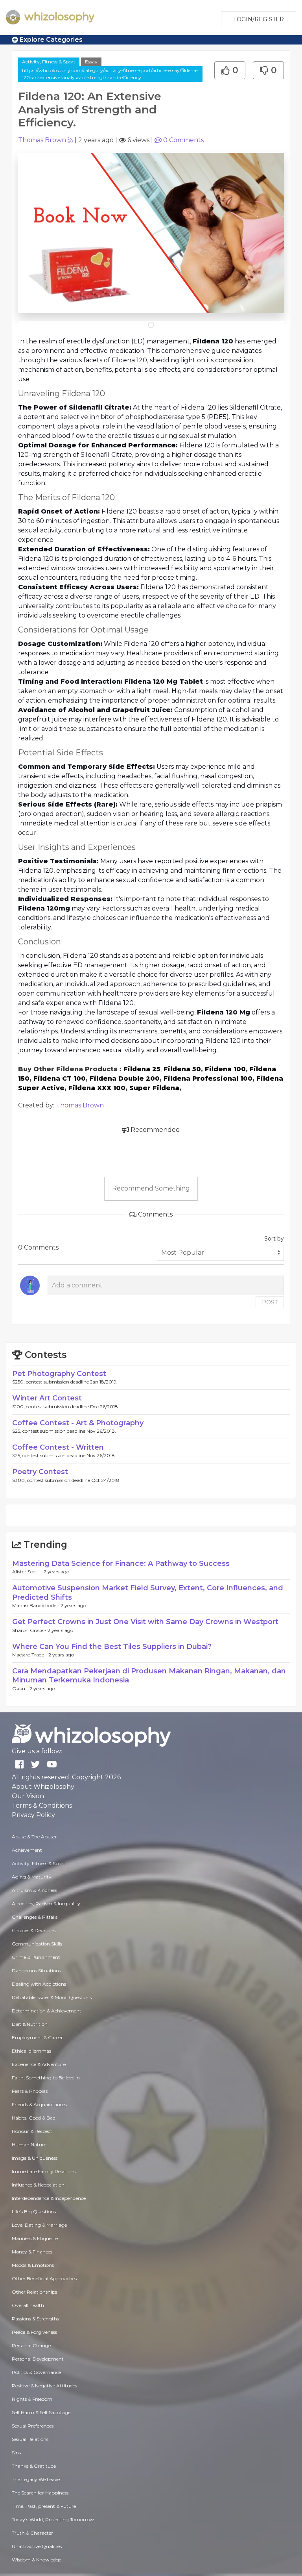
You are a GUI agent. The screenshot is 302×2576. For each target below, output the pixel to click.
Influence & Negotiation (38, 2185)
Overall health (28, 2305)
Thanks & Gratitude (34, 2466)
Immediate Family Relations (44, 2171)
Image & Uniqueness (35, 2158)
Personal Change (31, 2345)
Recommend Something (151, 1188)
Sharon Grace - (30, 1630)
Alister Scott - (28, 1572)
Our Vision (28, 1796)
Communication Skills (37, 1944)
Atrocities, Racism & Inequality (46, 1904)
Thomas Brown (42, 140)
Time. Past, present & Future (44, 2506)
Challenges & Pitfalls (35, 1917)
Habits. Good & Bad (34, 2118)
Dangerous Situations (36, 1970)
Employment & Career (37, 2037)
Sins (16, 2453)
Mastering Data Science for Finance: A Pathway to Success (121, 1563)
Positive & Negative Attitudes (44, 2386)
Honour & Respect (32, 2131)
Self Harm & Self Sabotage (41, 2412)
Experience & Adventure (39, 2064)
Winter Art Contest (47, 1398)
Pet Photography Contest (59, 1374)
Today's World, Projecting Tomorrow (53, 2519)
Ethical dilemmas (31, 2051)
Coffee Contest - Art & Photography (78, 1423)
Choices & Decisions (34, 1930)
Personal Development (38, 2359)
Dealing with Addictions (39, 1984)
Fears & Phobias (30, 2091)
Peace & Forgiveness (34, 2332)
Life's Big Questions (34, 2212)
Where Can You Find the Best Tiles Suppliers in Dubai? (112, 1647)
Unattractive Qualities (37, 2546)
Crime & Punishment (36, 1957)
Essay (91, 62)
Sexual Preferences (33, 2426)
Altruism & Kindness (34, 1890)
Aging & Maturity (32, 1877)
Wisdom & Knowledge (37, 2560)
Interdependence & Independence (49, 2198)
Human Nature (29, 2145)
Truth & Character (32, 2533)
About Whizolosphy (43, 1787)
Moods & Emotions (33, 2265)
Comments (183, 140)
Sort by (274, 1239)
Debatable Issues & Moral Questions (52, 1997)
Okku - (21, 1689)
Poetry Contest (40, 1472)
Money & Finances (32, 2252)
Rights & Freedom (32, 2399)
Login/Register (259, 19)
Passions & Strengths (35, 2319)
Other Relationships (34, 2292)
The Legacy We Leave (36, 2479)
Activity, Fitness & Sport (49, 62)
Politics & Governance (36, 2372)
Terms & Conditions (42, 1805)
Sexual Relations (30, 2439)
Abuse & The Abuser (34, 1837)
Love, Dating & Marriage (39, 2225)
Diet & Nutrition (30, 2024)
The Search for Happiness (40, 2493)
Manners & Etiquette (35, 2238)
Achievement (27, 1850)
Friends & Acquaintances (39, 2104)
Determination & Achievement (47, 2011)
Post (270, 1302)
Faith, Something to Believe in (46, 2078)
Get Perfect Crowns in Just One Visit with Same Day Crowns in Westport (145, 1622)
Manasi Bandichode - (36, 1605)
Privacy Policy (33, 1815)
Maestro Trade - (30, 1655)
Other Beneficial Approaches (44, 2278)
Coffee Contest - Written (58, 1447)
